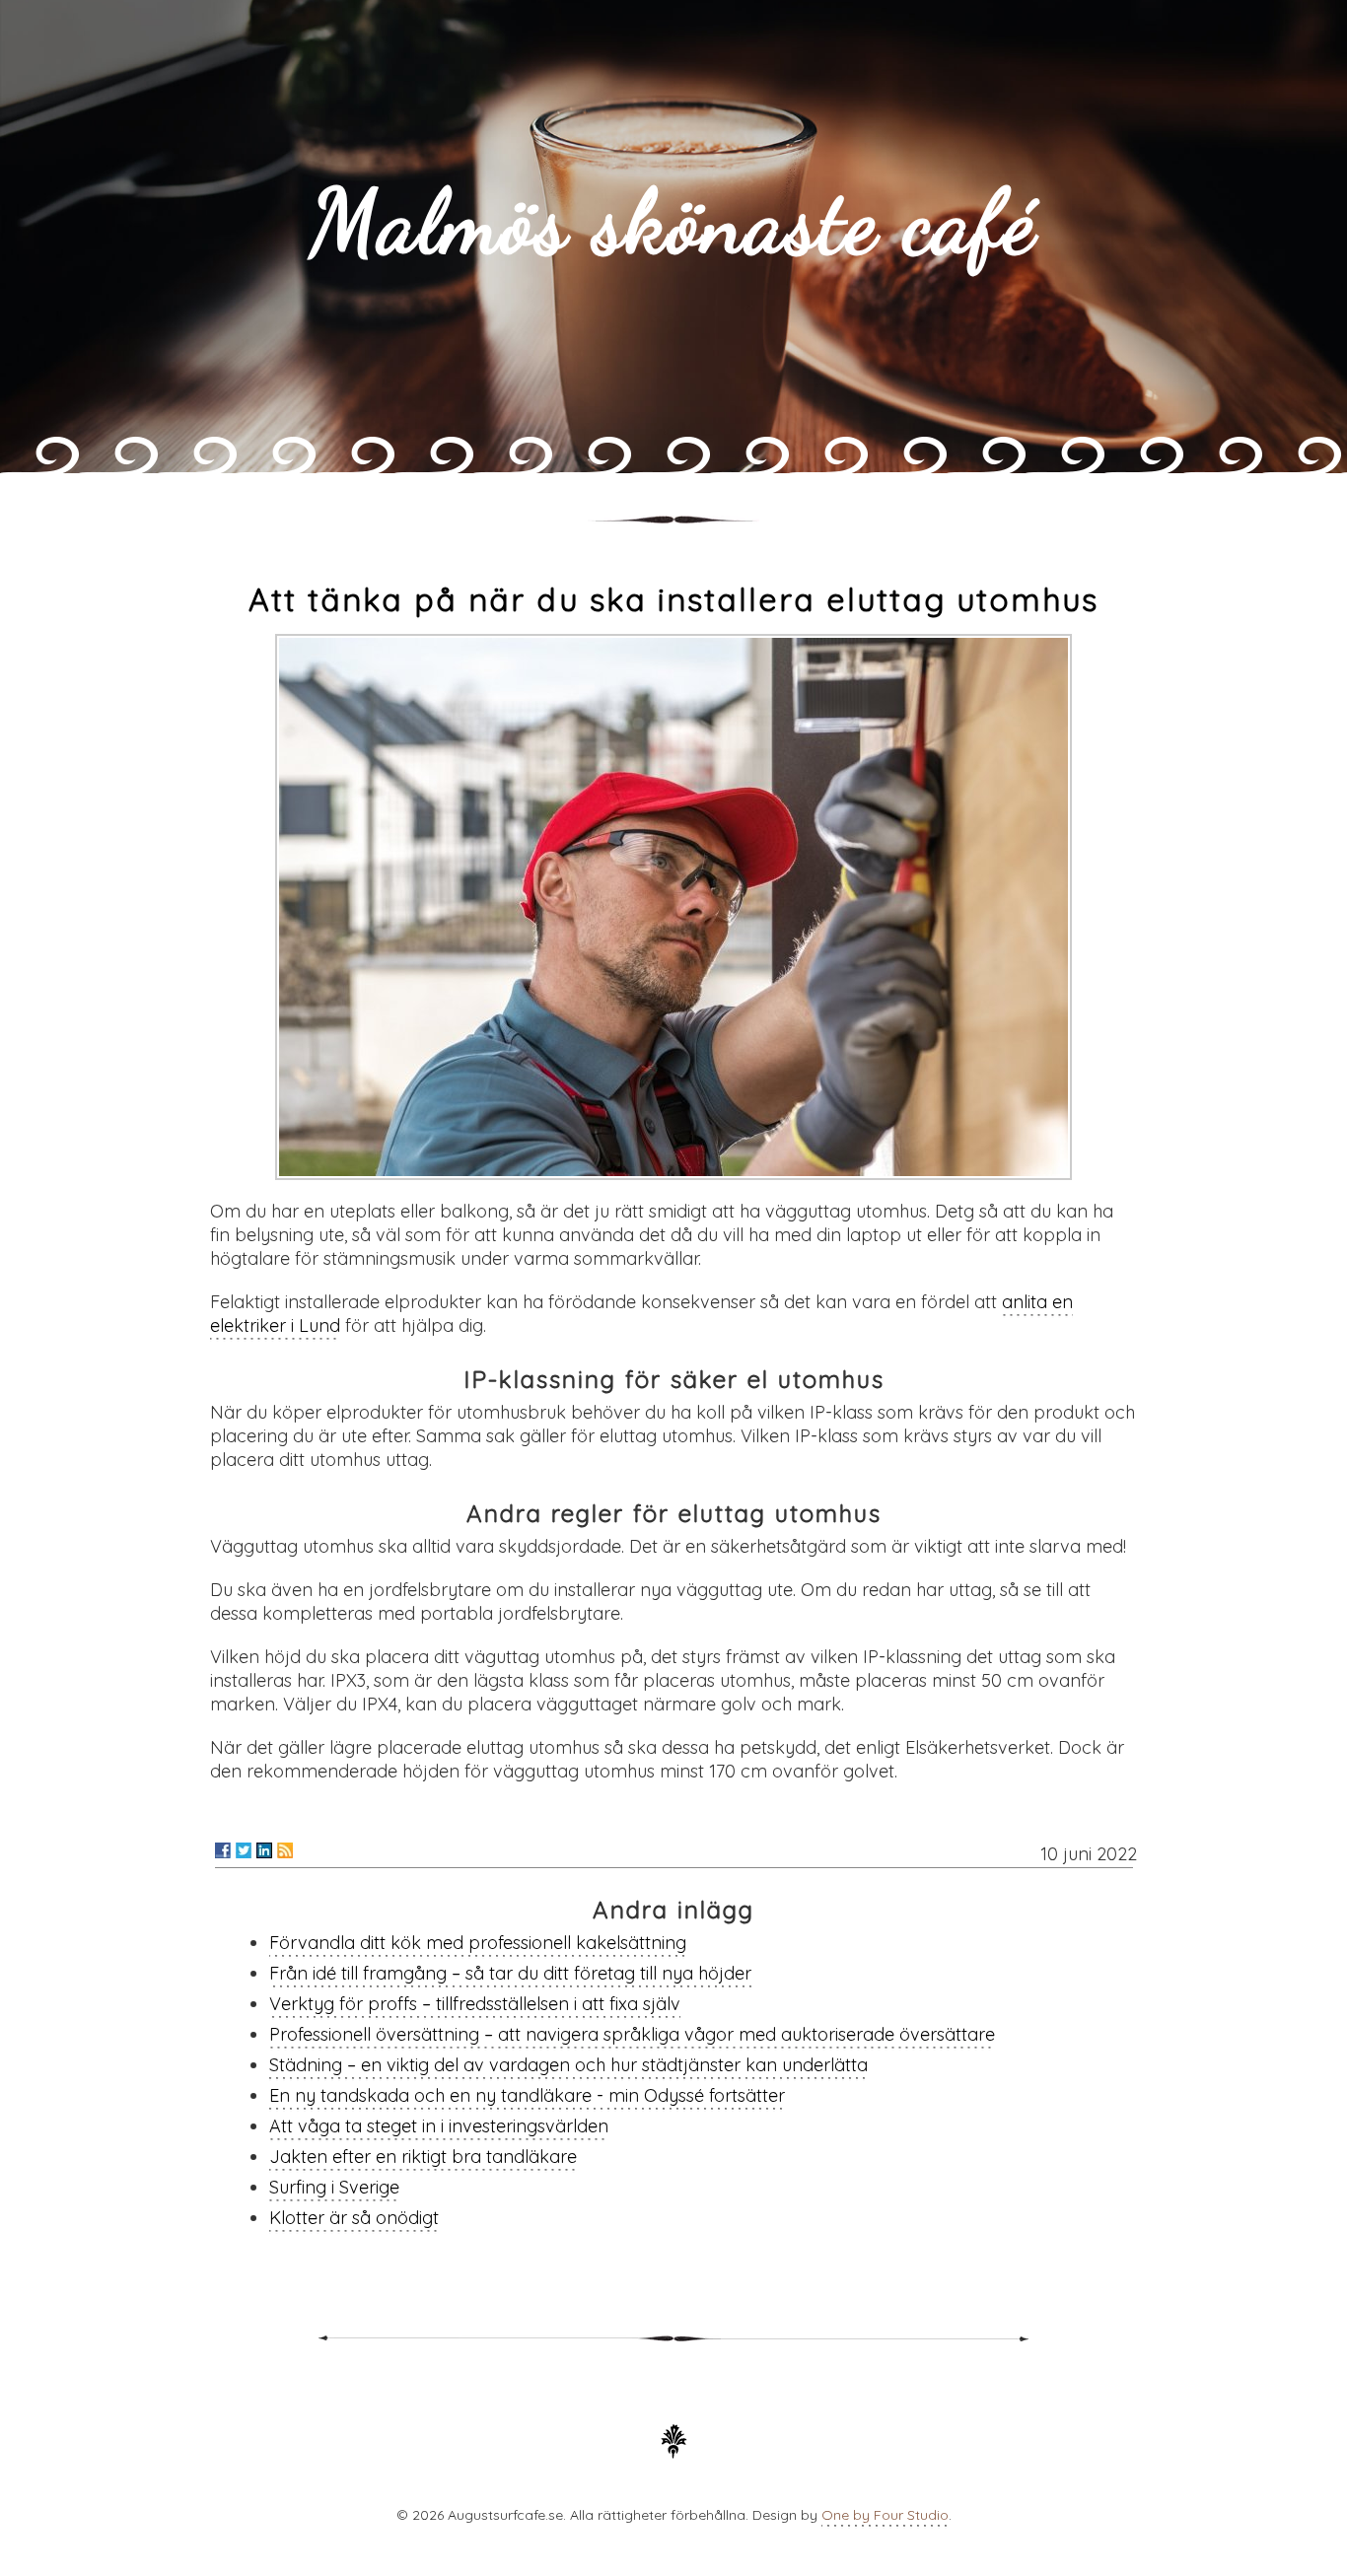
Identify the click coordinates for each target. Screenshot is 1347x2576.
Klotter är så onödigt (354, 2218)
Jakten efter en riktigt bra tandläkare (423, 2157)
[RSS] (285, 1850)
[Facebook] (223, 1850)
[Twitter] (244, 1850)
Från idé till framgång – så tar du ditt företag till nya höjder (510, 1973)
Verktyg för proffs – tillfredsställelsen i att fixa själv (475, 2004)
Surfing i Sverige (334, 2187)
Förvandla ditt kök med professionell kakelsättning (478, 1943)
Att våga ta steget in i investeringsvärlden (439, 2126)
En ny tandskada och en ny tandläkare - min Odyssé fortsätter (527, 2095)
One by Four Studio (885, 2515)
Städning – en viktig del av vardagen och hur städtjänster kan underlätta (568, 2065)
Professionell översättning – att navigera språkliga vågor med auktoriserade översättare (632, 2034)
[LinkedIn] (264, 1850)
